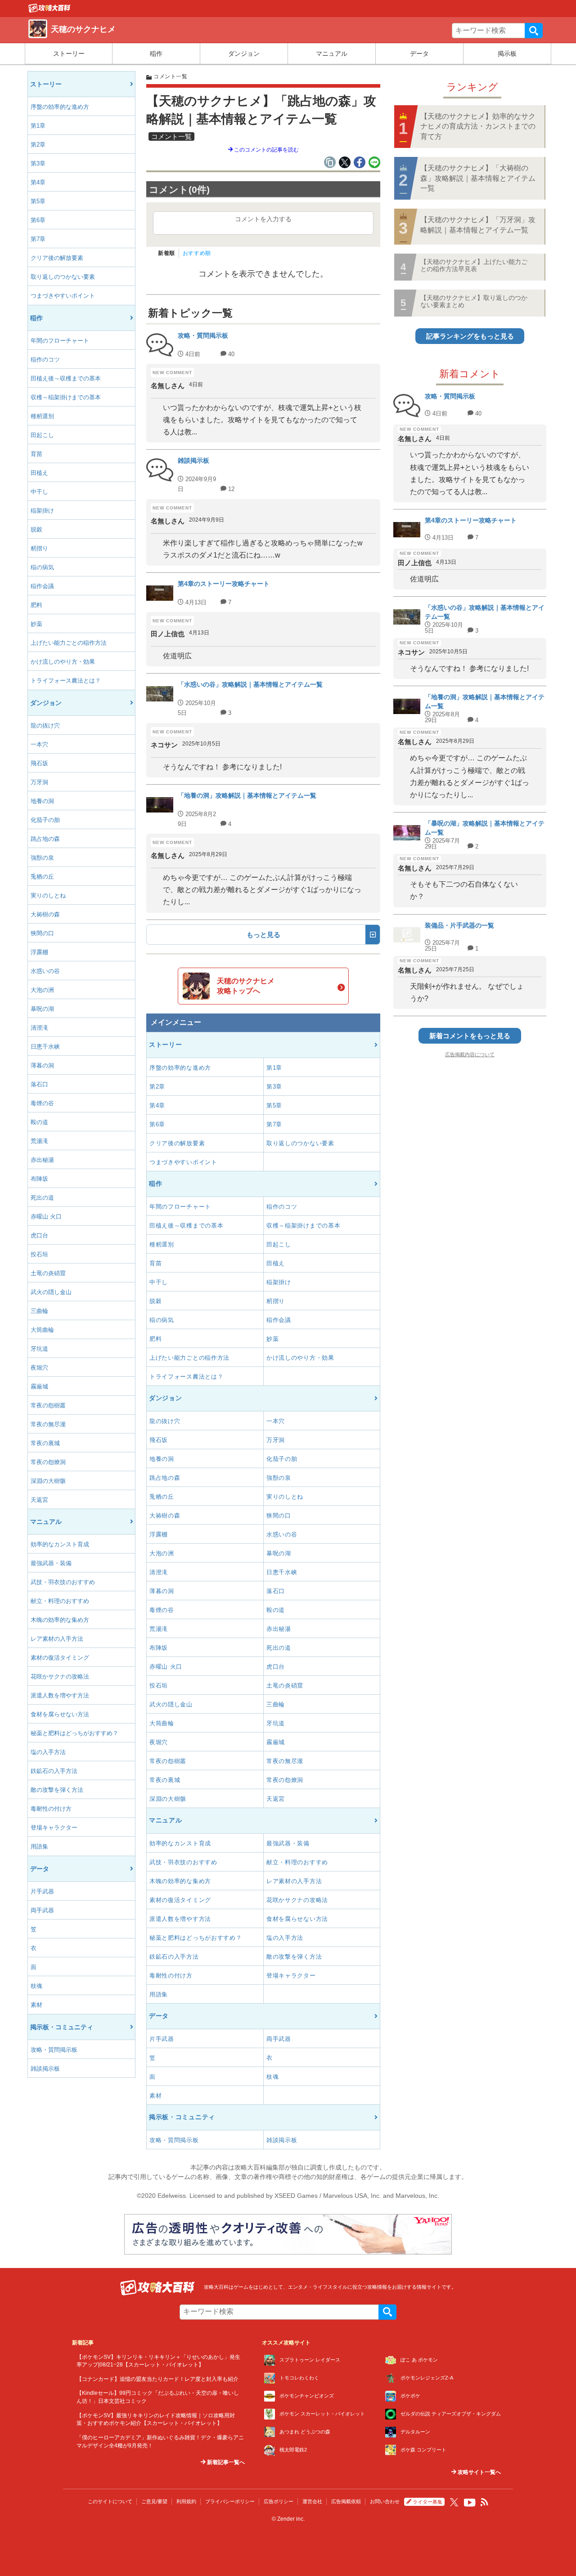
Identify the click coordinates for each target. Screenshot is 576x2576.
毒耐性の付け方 (51, 1809)
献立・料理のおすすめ (60, 1601)
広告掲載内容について (470, 1054)
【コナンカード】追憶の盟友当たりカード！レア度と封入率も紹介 (157, 2379)
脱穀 (36, 529)
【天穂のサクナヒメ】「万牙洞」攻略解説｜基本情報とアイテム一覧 (478, 225)
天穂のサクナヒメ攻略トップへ (246, 986)
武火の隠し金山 (51, 1292)
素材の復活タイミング (60, 1658)
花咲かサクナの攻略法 (60, 1676)
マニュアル (332, 54)
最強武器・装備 (51, 1563)
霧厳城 (39, 1386)
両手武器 (42, 1910)
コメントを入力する (263, 219)
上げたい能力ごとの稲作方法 (69, 643)
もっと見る (263, 935)
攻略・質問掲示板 (54, 2050)
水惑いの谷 (45, 971)
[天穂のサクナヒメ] (49, 10)
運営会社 (312, 2501)
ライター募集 (427, 2502)
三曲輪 (39, 1311)
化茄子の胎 (45, 820)
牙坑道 (39, 1349)
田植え (39, 473)
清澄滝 (39, 1028)
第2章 (38, 145)
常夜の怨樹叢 (48, 1405)
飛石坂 (39, 763)
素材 (36, 2005)
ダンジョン (244, 54)
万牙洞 (39, 782)
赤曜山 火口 (46, 1217)
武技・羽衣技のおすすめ (63, 1582)
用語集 (39, 1846)
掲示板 (507, 54)
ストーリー (69, 54)
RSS (485, 2502)
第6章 (38, 220)
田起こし (42, 435)
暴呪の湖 (42, 1009)
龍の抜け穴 (45, 725)
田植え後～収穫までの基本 (66, 378)
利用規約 (186, 2501)
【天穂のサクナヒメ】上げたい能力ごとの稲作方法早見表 (474, 265)
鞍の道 (39, 1122)
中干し (39, 492)
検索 (534, 31)
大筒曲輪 (42, 1330)
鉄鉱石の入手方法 (54, 1771)
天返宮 (39, 1500)
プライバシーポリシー (230, 2501)
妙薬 (36, 624)
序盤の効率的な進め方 (60, 107)
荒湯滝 (39, 1141)
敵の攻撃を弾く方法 (57, 1790)
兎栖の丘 (42, 877)
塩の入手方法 (48, 1752)
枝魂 (36, 1986)
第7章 (38, 239)
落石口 (39, 1084)
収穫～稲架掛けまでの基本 (66, 397)
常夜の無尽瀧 (48, 1424)
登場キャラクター (54, 1828)
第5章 (38, 201)
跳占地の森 (45, 839)
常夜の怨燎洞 (48, 1462)
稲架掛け (42, 511)
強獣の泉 (42, 858)
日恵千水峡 (45, 1047)
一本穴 (39, 744)
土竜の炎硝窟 (48, 1273)
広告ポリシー (279, 2501)
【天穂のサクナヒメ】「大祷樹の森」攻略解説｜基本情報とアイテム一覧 (478, 178)
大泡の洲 (42, 990)
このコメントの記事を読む (266, 150)
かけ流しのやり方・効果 (63, 662)
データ (419, 54)
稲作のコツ (45, 359)
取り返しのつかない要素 (63, 277)
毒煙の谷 (42, 1103)
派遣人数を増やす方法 (60, 1695)
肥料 (36, 605)
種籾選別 (42, 416)
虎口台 (39, 1235)
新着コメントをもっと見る (470, 1036)
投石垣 (39, 1254)
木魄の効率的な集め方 (60, 1620)
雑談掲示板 (45, 2069)
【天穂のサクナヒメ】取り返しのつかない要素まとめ (474, 301)
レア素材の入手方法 (57, 1639)
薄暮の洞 (42, 1065)
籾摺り (39, 548)
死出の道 (42, 1198)
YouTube (470, 2503)
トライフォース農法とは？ (66, 681)
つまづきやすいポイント (63, 296)
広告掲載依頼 (346, 2501)
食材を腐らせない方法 (60, 1714)
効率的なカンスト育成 (60, 1544)
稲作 (156, 54)
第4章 (38, 182)
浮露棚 (39, 952)
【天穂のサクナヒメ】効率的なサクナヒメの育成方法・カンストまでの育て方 (478, 126)
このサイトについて (110, 2501)
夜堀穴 (39, 1368)
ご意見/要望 (154, 2501)
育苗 (36, 454)
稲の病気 (42, 567)
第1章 (38, 126)
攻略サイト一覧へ (479, 2472)
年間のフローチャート (60, 341)
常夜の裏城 (45, 1443)
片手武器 (42, 1891)
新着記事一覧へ (225, 2462)
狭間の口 (42, 933)
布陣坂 (39, 1179)
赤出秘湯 (42, 1160)
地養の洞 (42, 801)
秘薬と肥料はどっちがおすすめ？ (74, 1733)
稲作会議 (42, 586)
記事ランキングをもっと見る (470, 336)
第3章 (38, 163)
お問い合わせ (385, 2501)
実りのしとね (48, 895)
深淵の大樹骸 (48, 1481)
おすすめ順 (197, 253)
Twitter (454, 2502)
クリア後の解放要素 (57, 258)
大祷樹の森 (45, 914)
